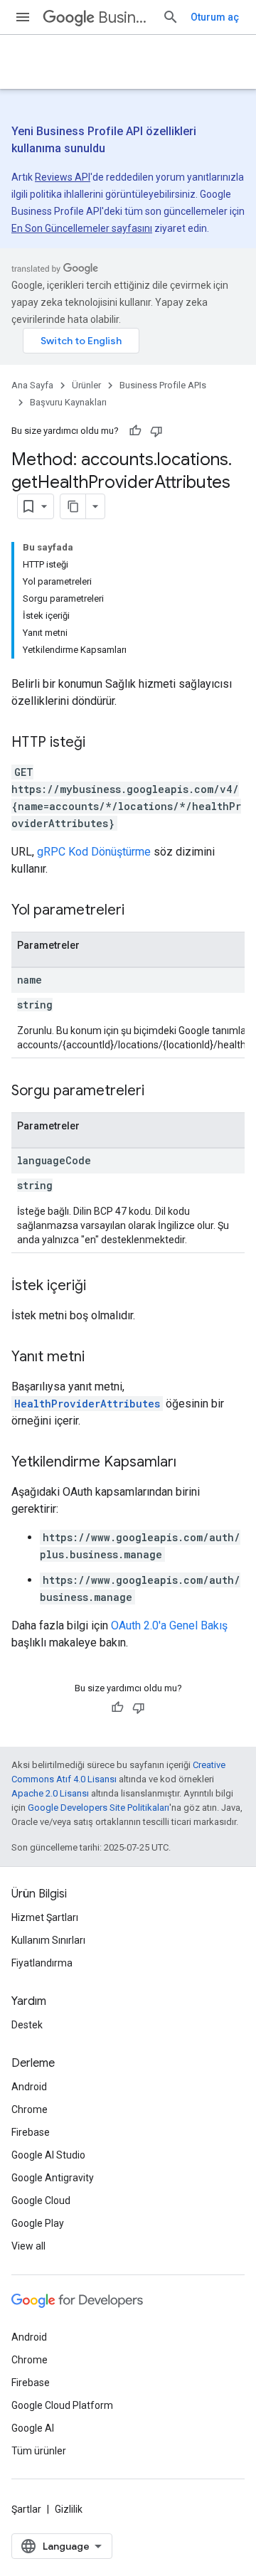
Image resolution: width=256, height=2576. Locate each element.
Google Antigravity (53, 2178)
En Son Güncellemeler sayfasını (82, 228)
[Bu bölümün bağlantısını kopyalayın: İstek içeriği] (100, 1287)
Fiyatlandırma (42, 1963)
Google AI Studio (48, 2155)
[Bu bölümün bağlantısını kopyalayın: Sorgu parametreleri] (159, 1092)
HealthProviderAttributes (87, 1404)
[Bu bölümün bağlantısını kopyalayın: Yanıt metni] (99, 1358)
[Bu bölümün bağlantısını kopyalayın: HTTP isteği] (100, 743)
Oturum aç (215, 17)
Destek (27, 2025)
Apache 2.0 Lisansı (50, 1793)
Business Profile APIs (124, 17)
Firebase (31, 2132)
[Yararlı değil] (156, 431)
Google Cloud (41, 2200)
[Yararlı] (135, 431)
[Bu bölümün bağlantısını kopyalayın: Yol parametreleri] (139, 911)
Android (29, 2087)
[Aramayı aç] (171, 17)
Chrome (30, 2109)
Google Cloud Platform (62, 2405)
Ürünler (86, 385)
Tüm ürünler (39, 2451)
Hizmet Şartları (45, 1917)
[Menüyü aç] (23, 17)
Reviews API (63, 177)
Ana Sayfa (32, 385)
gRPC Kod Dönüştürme (94, 852)
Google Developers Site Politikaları (98, 1808)
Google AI (33, 2428)
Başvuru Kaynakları (68, 402)
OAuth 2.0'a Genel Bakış (169, 1625)
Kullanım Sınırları (48, 1940)
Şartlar (26, 2509)
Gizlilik (69, 2509)
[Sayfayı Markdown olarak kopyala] (73, 506)
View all (28, 2246)
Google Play (38, 2223)
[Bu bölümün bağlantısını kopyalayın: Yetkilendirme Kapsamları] (191, 1463)
